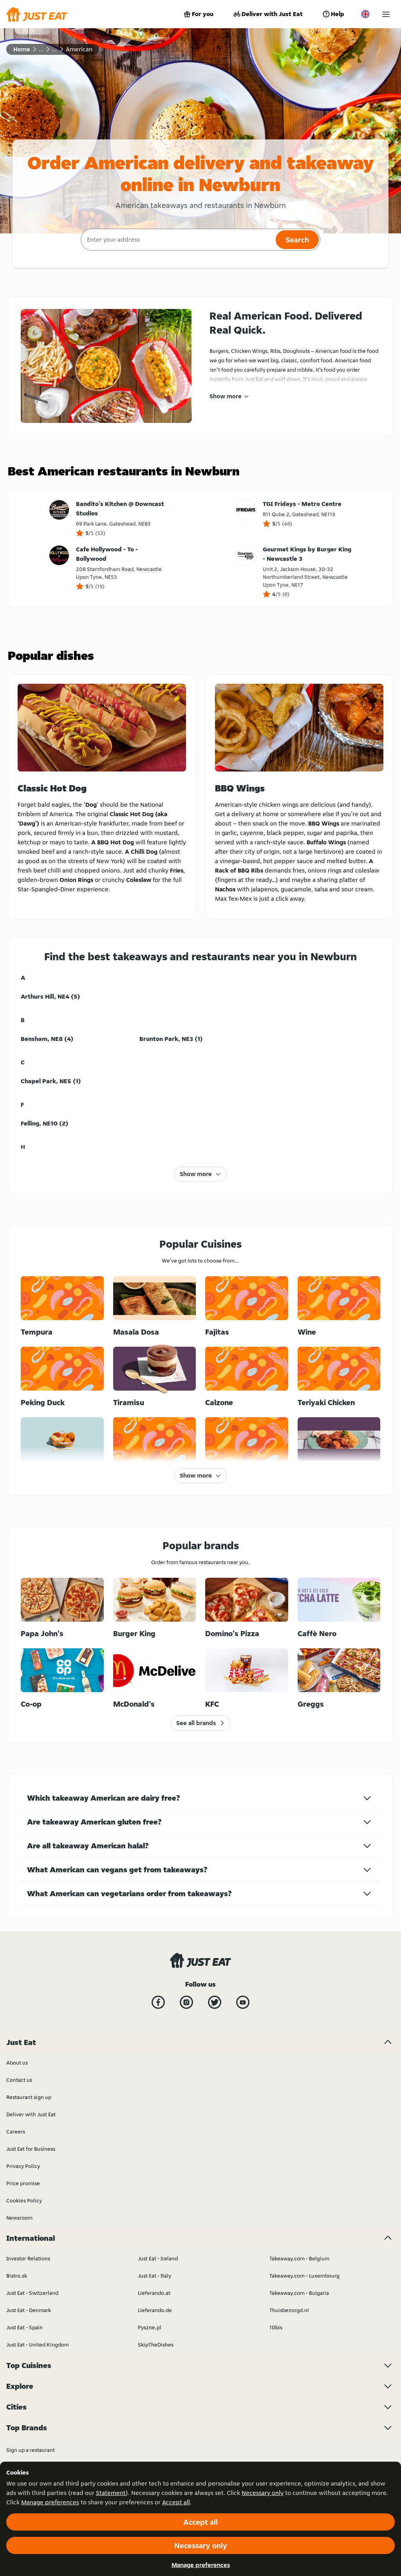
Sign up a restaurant (31, 2450)
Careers (16, 2132)
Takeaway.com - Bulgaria (299, 2293)
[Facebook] (158, 2002)
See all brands (196, 1723)
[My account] (386, 14)
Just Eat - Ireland (158, 2258)
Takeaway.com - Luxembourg (304, 2276)
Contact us (19, 2080)
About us (17, 2063)
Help (338, 14)
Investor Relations (28, 2258)
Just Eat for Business (31, 2149)
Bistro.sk (17, 2276)
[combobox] (177, 240)
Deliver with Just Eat (272, 14)
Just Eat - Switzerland (32, 2293)
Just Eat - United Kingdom (38, 2345)
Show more (226, 396)
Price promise (23, 2183)
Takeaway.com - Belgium (299, 2258)
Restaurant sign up (29, 2097)
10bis (276, 2327)
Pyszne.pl (150, 2327)
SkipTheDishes (156, 2345)
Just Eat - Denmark (29, 2310)
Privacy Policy (23, 2166)
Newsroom (19, 2218)
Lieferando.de (155, 2310)
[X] (215, 2002)
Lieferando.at (154, 2293)
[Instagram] (186, 2002)
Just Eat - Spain (24, 2327)
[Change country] (365, 14)
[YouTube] (243, 2002)
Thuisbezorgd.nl (289, 2310)
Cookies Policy (24, 2200)
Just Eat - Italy (154, 2276)
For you (203, 14)
